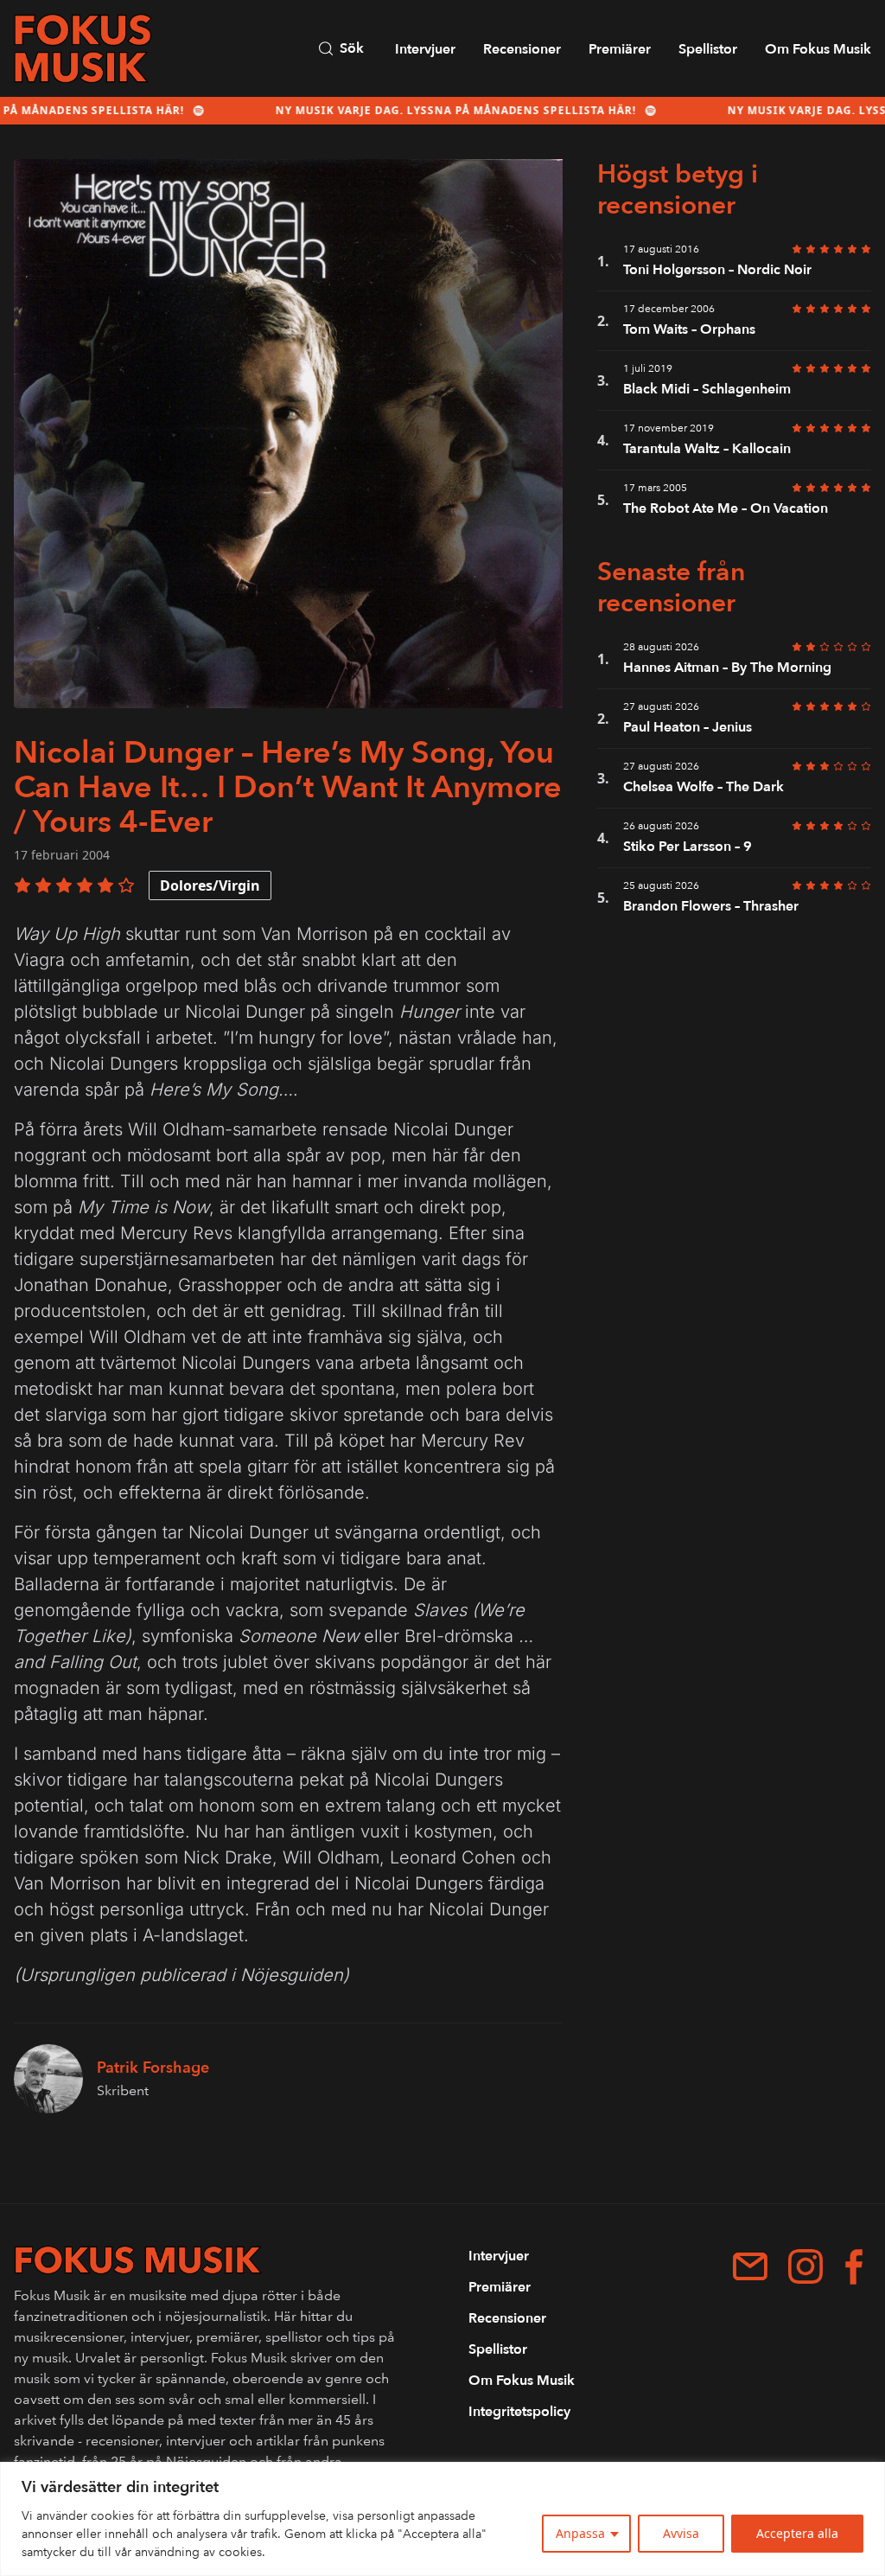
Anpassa (580, 2533)
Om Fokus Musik (818, 49)
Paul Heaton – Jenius (688, 727)
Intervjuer (425, 49)
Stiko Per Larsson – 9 (689, 847)
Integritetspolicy (519, 2412)
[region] (442, 2519)
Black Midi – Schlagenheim (707, 389)
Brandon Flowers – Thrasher (711, 906)
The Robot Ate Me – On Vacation (726, 508)
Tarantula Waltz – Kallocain (707, 449)
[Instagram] (805, 2266)
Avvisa (681, 2533)
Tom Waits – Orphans (689, 329)
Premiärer (620, 49)
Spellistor (708, 49)
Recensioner (522, 49)
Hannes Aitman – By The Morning (727, 668)
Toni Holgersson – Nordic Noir (717, 270)
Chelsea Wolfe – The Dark (704, 787)
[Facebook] (854, 2267)
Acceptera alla (797, 2533)
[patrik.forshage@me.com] (750, 2266)
